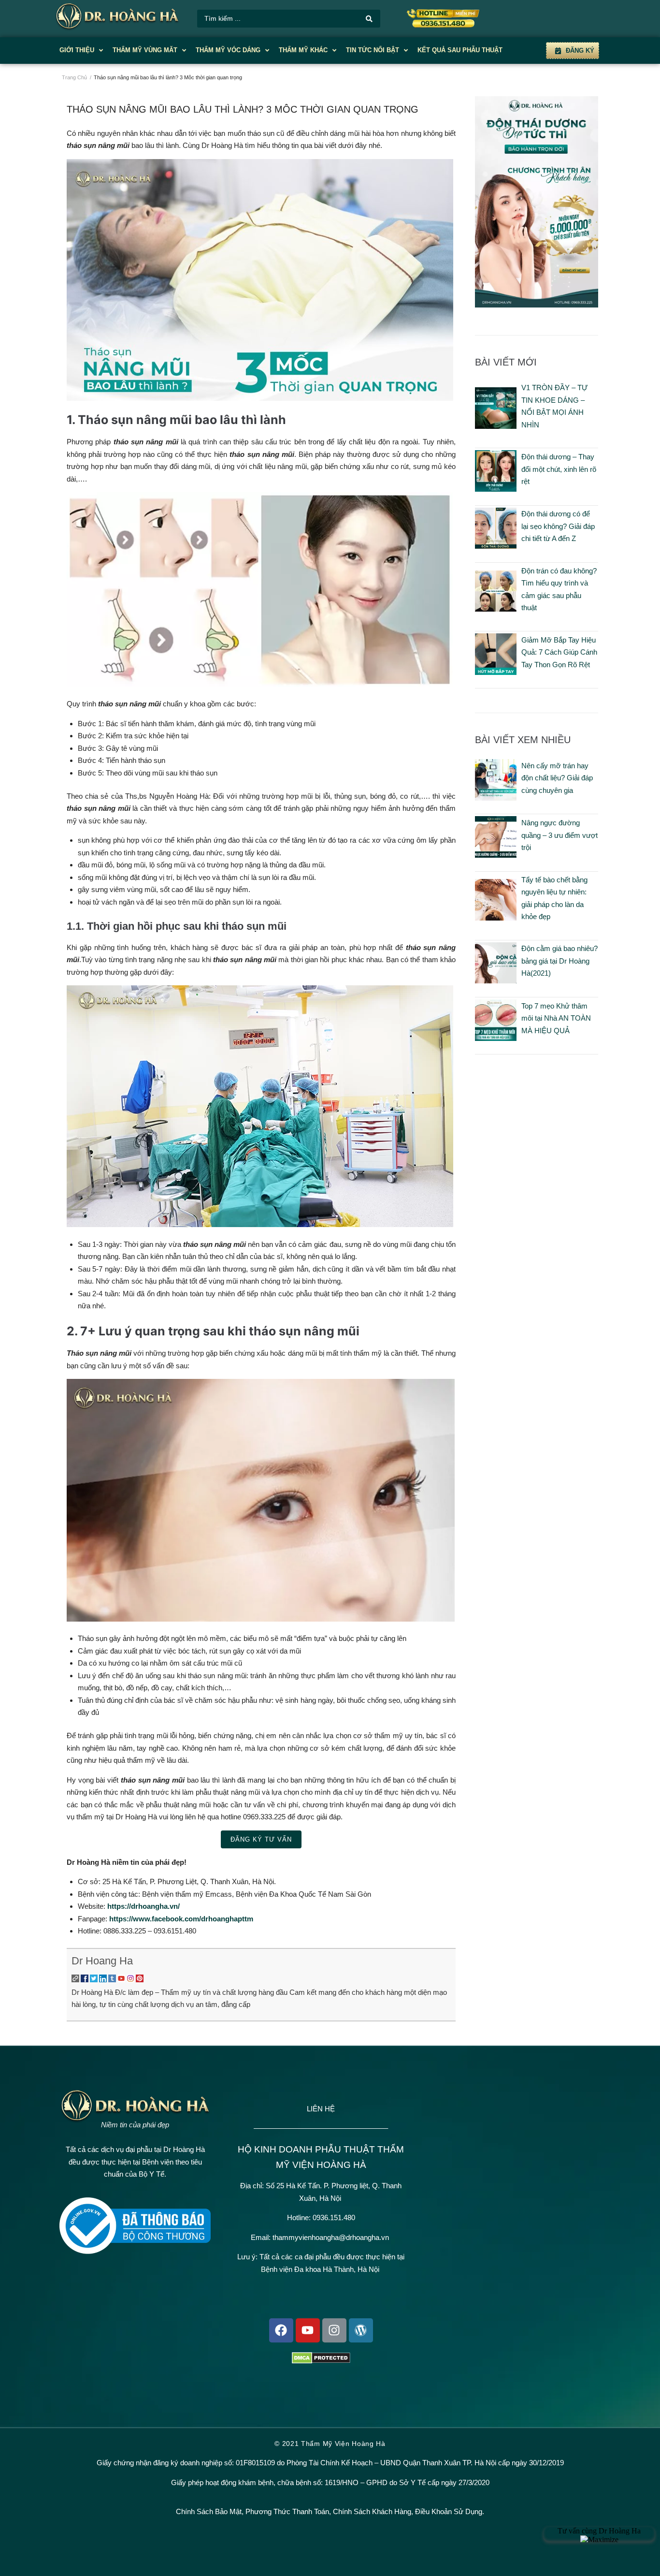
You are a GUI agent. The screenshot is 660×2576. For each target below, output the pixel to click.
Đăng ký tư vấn (261, 1839)
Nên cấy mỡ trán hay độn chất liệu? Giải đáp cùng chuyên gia (557, 778)
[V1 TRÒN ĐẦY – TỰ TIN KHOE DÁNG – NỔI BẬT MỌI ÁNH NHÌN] (496, 426)
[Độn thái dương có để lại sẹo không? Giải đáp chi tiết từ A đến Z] (496, 546)
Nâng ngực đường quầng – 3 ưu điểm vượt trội (560, 835)
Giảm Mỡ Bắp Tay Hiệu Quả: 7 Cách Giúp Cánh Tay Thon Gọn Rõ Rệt (559, 652)
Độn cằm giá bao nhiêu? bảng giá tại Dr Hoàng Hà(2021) (560, 961)
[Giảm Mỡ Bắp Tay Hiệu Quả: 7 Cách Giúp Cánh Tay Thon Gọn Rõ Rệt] (496, 672)
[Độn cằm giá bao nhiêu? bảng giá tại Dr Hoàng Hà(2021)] (496, 981)
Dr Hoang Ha (102, 1961)
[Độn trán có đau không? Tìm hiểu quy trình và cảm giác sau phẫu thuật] (496, 609)
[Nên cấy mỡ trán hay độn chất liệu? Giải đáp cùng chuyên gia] (496, 798)
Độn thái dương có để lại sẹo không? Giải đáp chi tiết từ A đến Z (558, 526)
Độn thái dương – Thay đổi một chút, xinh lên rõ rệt (559, 469)
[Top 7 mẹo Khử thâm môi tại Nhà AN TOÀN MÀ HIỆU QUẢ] (496, 1038)
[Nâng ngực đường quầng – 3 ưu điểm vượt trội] (496, 855)
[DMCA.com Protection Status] (321, 2361)
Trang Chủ (74, 77)
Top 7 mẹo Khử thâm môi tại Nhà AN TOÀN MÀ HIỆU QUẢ (556, 1018)
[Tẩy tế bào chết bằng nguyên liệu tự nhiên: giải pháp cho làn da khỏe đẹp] (496, 918)
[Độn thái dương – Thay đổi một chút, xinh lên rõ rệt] (496, 489)
